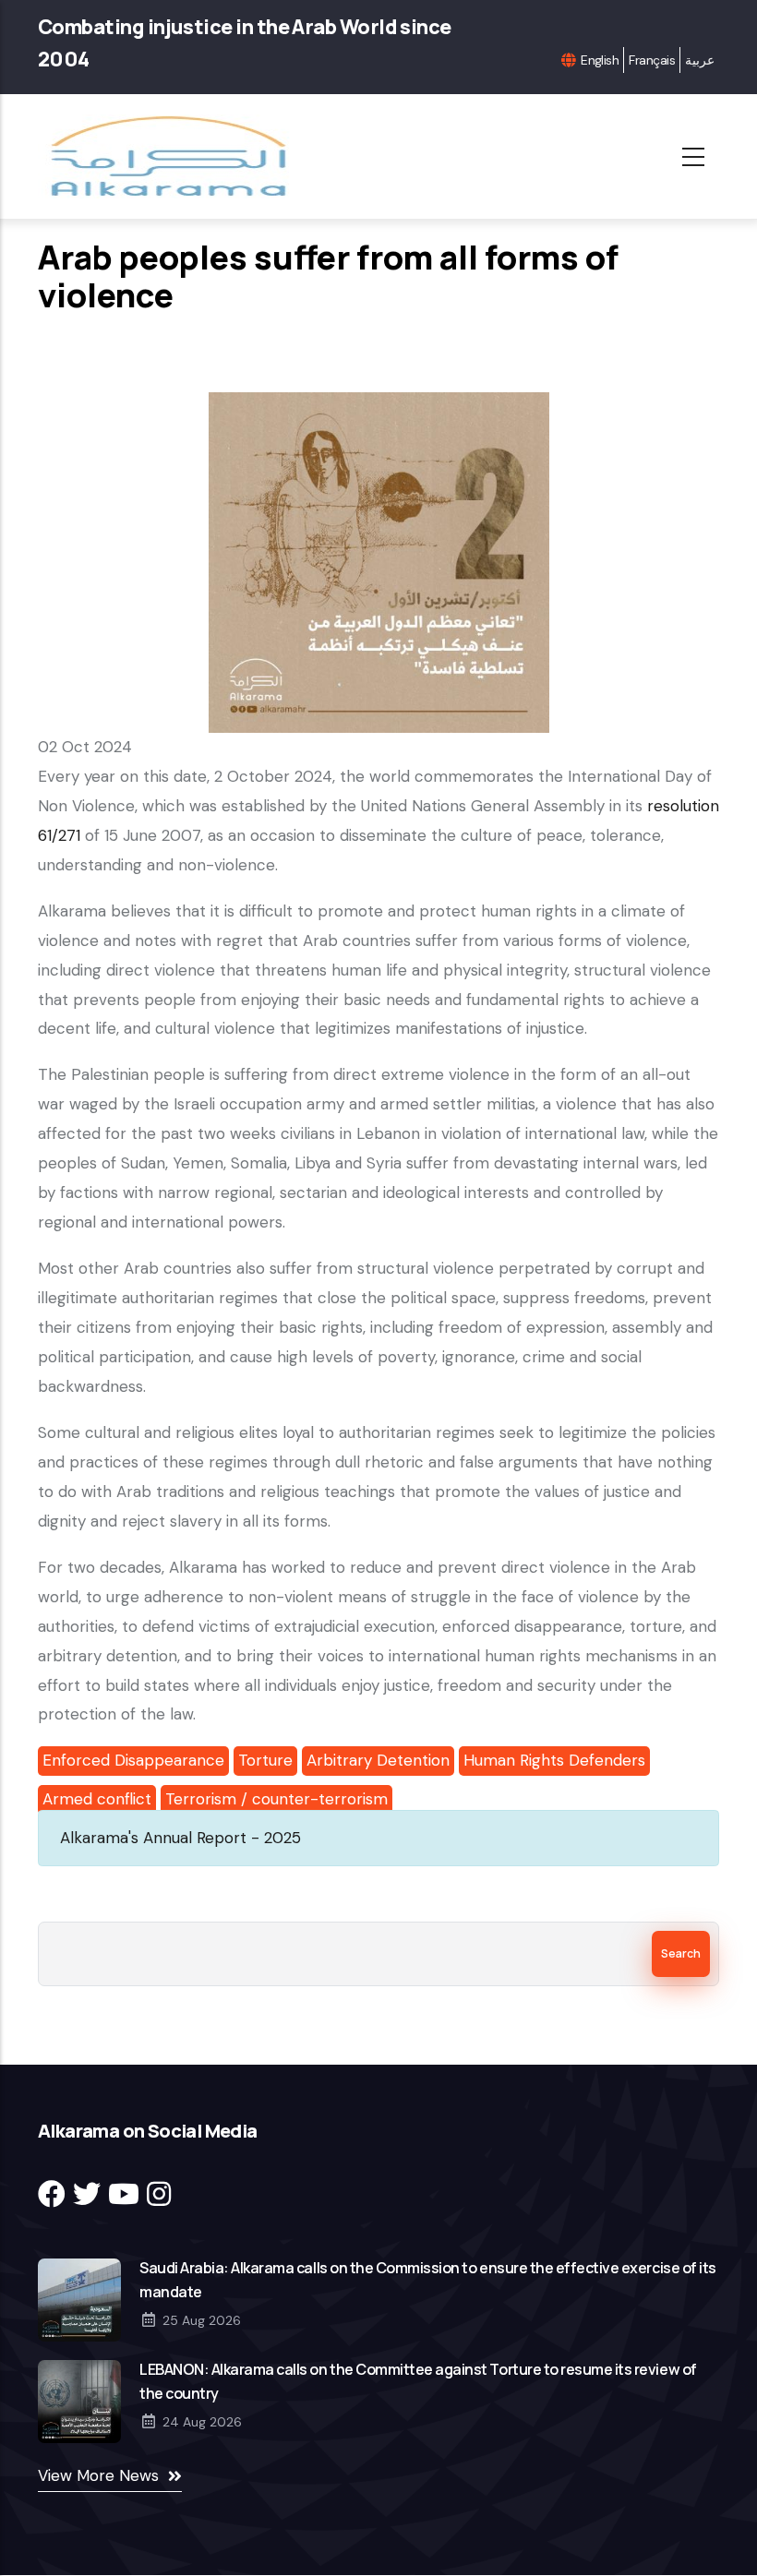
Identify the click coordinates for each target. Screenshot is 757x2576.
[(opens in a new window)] (52, 2194)
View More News (98, 2475)
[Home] (174, 156)
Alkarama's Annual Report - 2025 (180, 1838)
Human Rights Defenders (554, 1760)
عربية (700, 60)
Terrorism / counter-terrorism (276, 1799)
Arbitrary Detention (378, 1760)
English (600, 60)
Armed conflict (97, 1799)
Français (652, 60)
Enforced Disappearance (133, 1760)
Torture (265, 1760)
